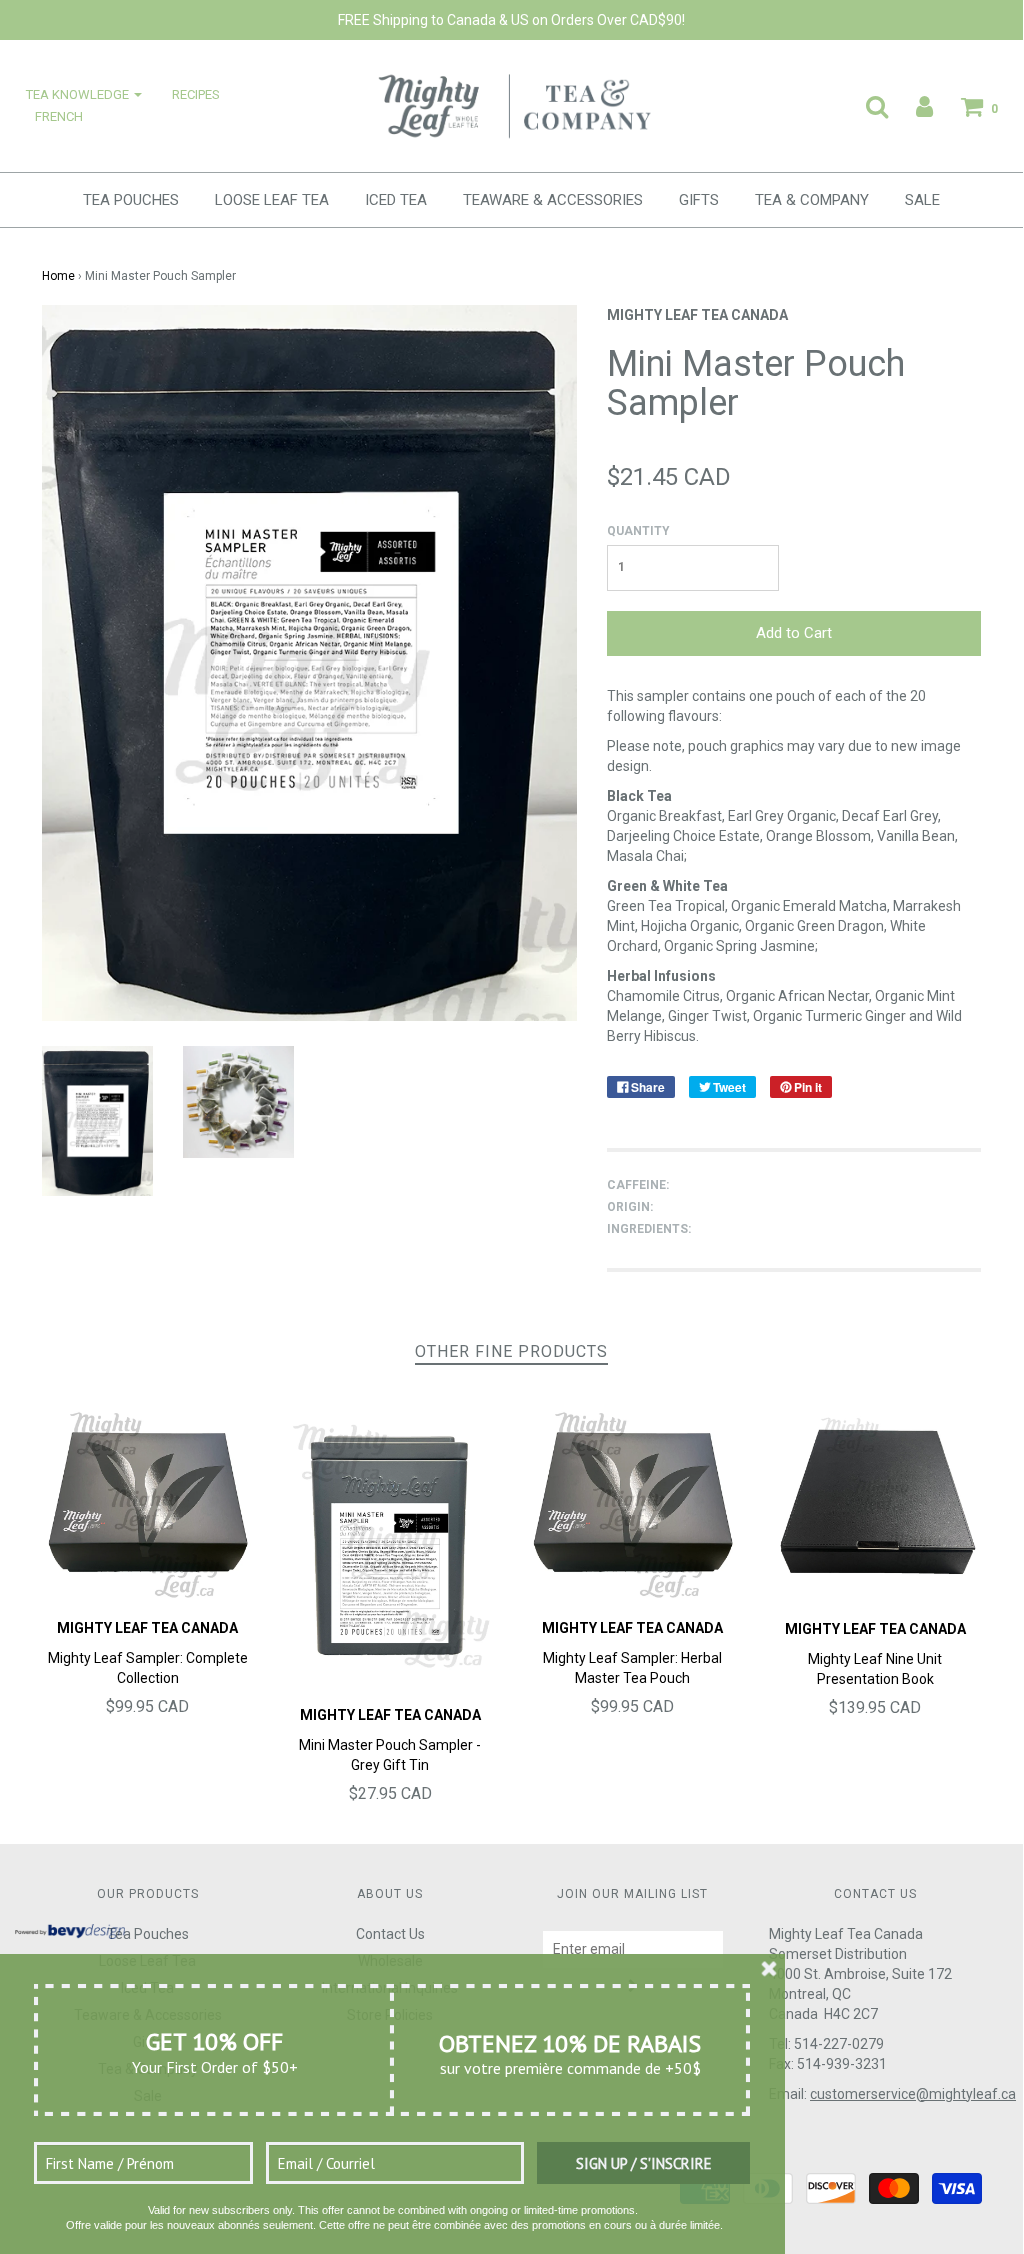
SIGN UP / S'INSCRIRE (644, 2163)
